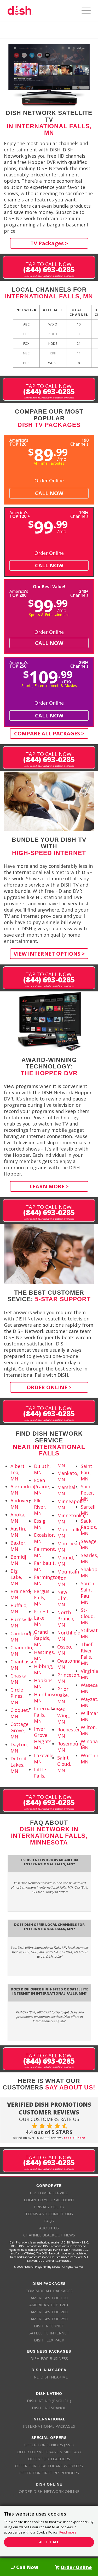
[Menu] (83, 10)
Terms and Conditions (49, 2214)
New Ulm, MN (63, 1598)
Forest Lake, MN (41, 1618)
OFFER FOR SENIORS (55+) (49, 2445)
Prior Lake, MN (63, 1695)
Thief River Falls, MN (87, 1654)
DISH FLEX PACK (49, 2340)
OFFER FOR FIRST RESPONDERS (49, 2473)
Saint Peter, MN (88, 1493)
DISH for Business (49, 2358)
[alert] (49, 2531)
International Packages (49, 2426)
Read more (68, 2532)
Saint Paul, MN (87, 1472)
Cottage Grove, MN (19, 1730)
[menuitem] (83, 10)
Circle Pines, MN (17, 1696)
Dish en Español (49, 2408)
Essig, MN (40, 1524)
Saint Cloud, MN (64, 1764)
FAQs (49, 2221)
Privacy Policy (49, 2207)
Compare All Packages (49, 2291)
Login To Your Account (49, 2200)
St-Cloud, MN (88, 1616)
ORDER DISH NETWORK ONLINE (49, 2491)
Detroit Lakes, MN (19, 1765)
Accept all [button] (49, 2542)
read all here (74, 2138)
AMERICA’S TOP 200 (49, 2312)
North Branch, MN (66, 1619)
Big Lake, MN (16, 1577)
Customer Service (49, 2193)
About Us (49, 2228)
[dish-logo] (41, 10)
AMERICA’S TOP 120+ (49, 2305)
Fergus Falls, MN (42, 1597)
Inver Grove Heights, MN (43, 1738)
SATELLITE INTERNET (49, 2333)
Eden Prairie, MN (42, 1486)
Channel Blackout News (49, 2235)
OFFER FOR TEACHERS (49, 2459)
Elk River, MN (40, 1507)
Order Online (49, 481)
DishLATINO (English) (49, 2401)
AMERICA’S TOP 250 (49, 2319)
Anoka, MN (18, 1518)
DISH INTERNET (49, 2326)
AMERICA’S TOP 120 (49, 2298)
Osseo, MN (65, 1650)
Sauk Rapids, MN (89, 1527)
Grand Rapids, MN (42, 1638)
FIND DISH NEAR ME (49, 2377)
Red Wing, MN (64, 1716)
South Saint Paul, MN (87, 1593)
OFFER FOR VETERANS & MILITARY (49, 2452)
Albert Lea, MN (18, 1472)
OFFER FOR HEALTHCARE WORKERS (49, 2466)
